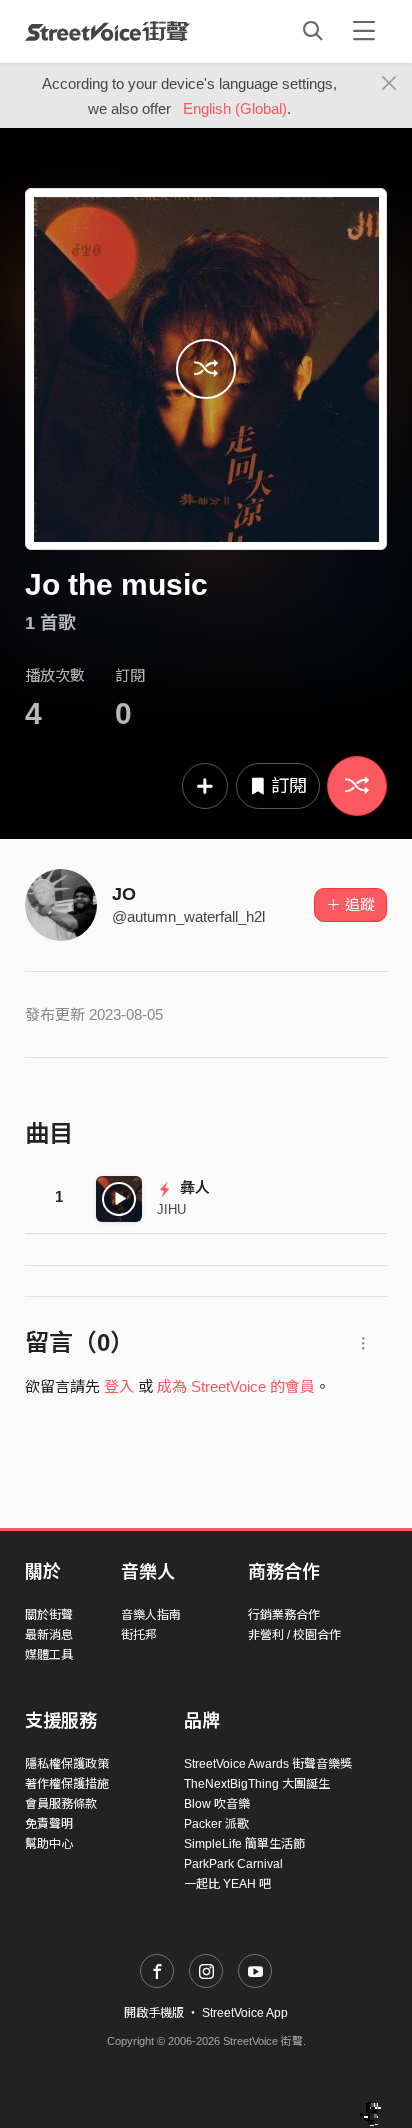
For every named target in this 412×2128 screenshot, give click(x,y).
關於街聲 (49, 1615)
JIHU (171, 1209)
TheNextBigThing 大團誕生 (257, 1784)
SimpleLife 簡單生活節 (244, 1844)
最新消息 (49, 1635)
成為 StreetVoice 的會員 (236, 1386)
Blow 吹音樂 (217, 1804)
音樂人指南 (151, 1615)
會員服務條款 (61, 1804)
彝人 (193, 1187)
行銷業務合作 (284, 1615)
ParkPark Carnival (233, 1864)
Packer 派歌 (216, 1824)
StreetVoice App (245, 2013)
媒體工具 (49, 1655)
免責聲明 (49, 1824)
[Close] (389, 84)
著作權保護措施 (67, 1784)
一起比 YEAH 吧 (227, 1884)
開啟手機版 (154, 2013)
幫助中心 (49, 1844)
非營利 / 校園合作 (294, 1635)
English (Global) (235, 108)
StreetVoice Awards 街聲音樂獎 (268, 1764)
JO (124, 894)
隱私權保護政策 (67, 1764)
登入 (119, 1386)
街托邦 (139, 1635)
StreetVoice (107, 31)
